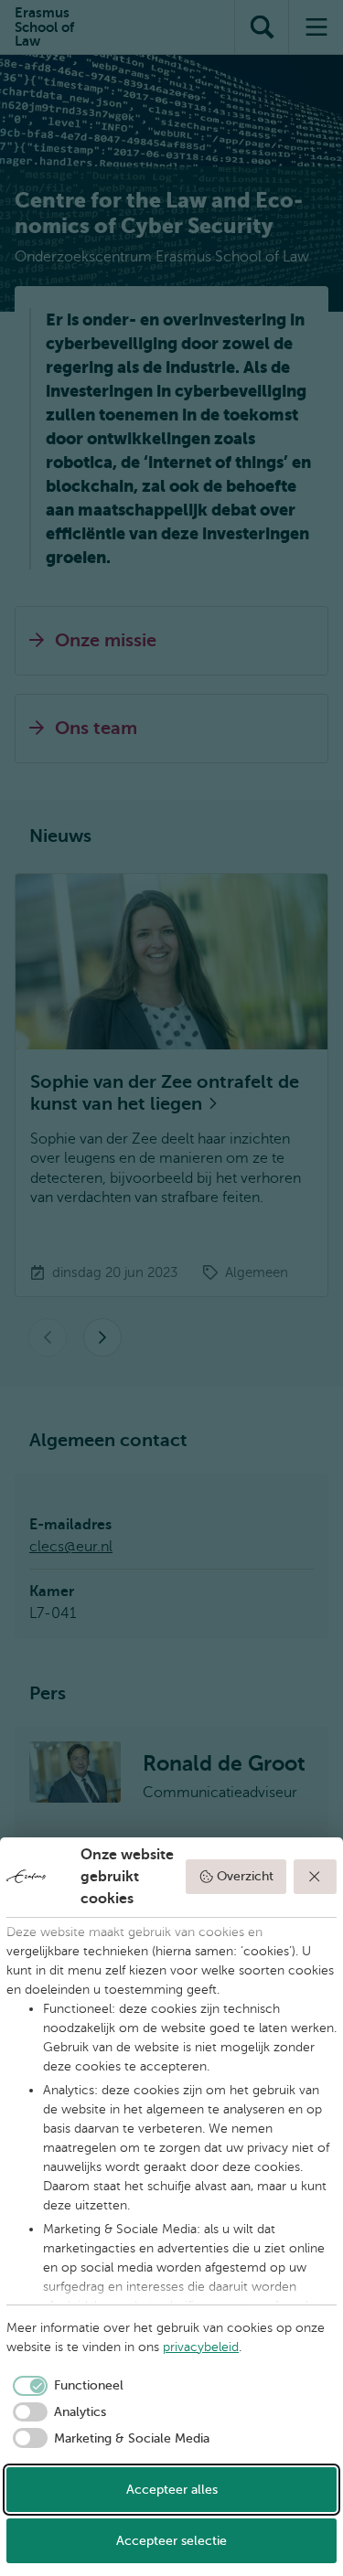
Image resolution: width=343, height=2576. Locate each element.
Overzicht (245, 1876)
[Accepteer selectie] (316, 1877)
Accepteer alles (172, 2490)
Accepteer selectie (171, 2541)
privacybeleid (201, 2347)
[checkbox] (65, 2386)
